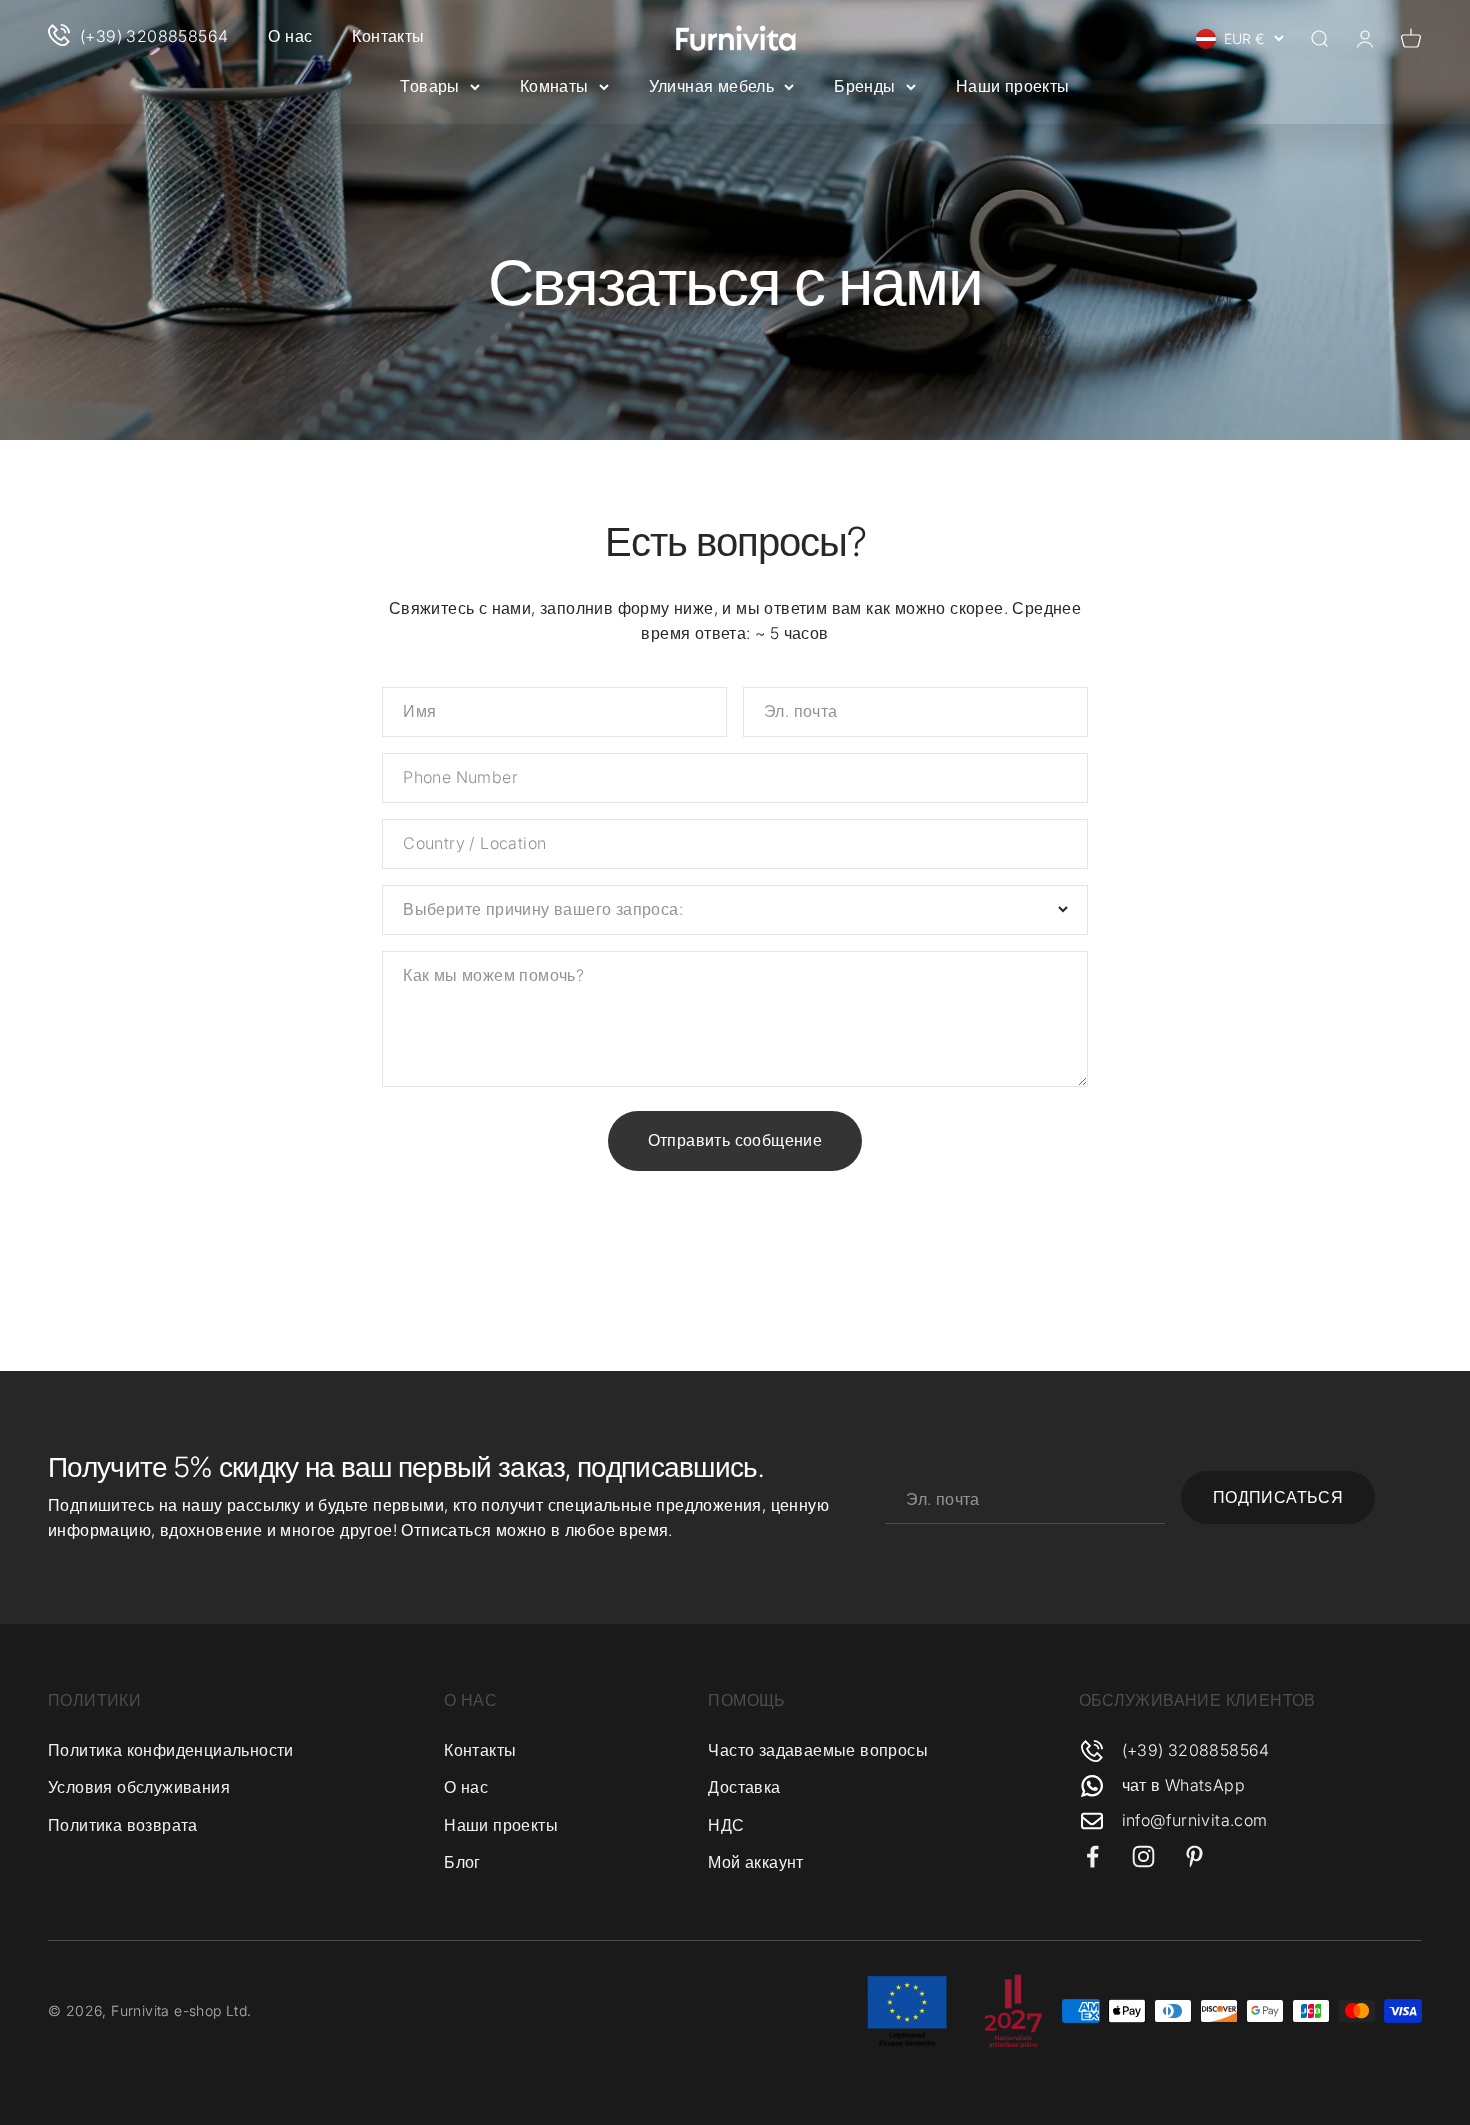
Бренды (864, 86)
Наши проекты (1013, 86)
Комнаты (554, 86)
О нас (290, 36)
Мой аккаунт (755, 1862)
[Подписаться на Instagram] (1143, 1856)
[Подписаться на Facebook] (1092, 1856)
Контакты (388, 36)
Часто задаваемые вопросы (818, 1750)
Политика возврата (123, 1825)
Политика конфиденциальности (171, 1750)
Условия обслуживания (139, 1787)
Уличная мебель (712, 86)
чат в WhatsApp (1184, 1785)
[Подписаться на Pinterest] (1194, 1856)
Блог (462, 1862)
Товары (429, 86)
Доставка (744, 1787)
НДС (726, 1825)
